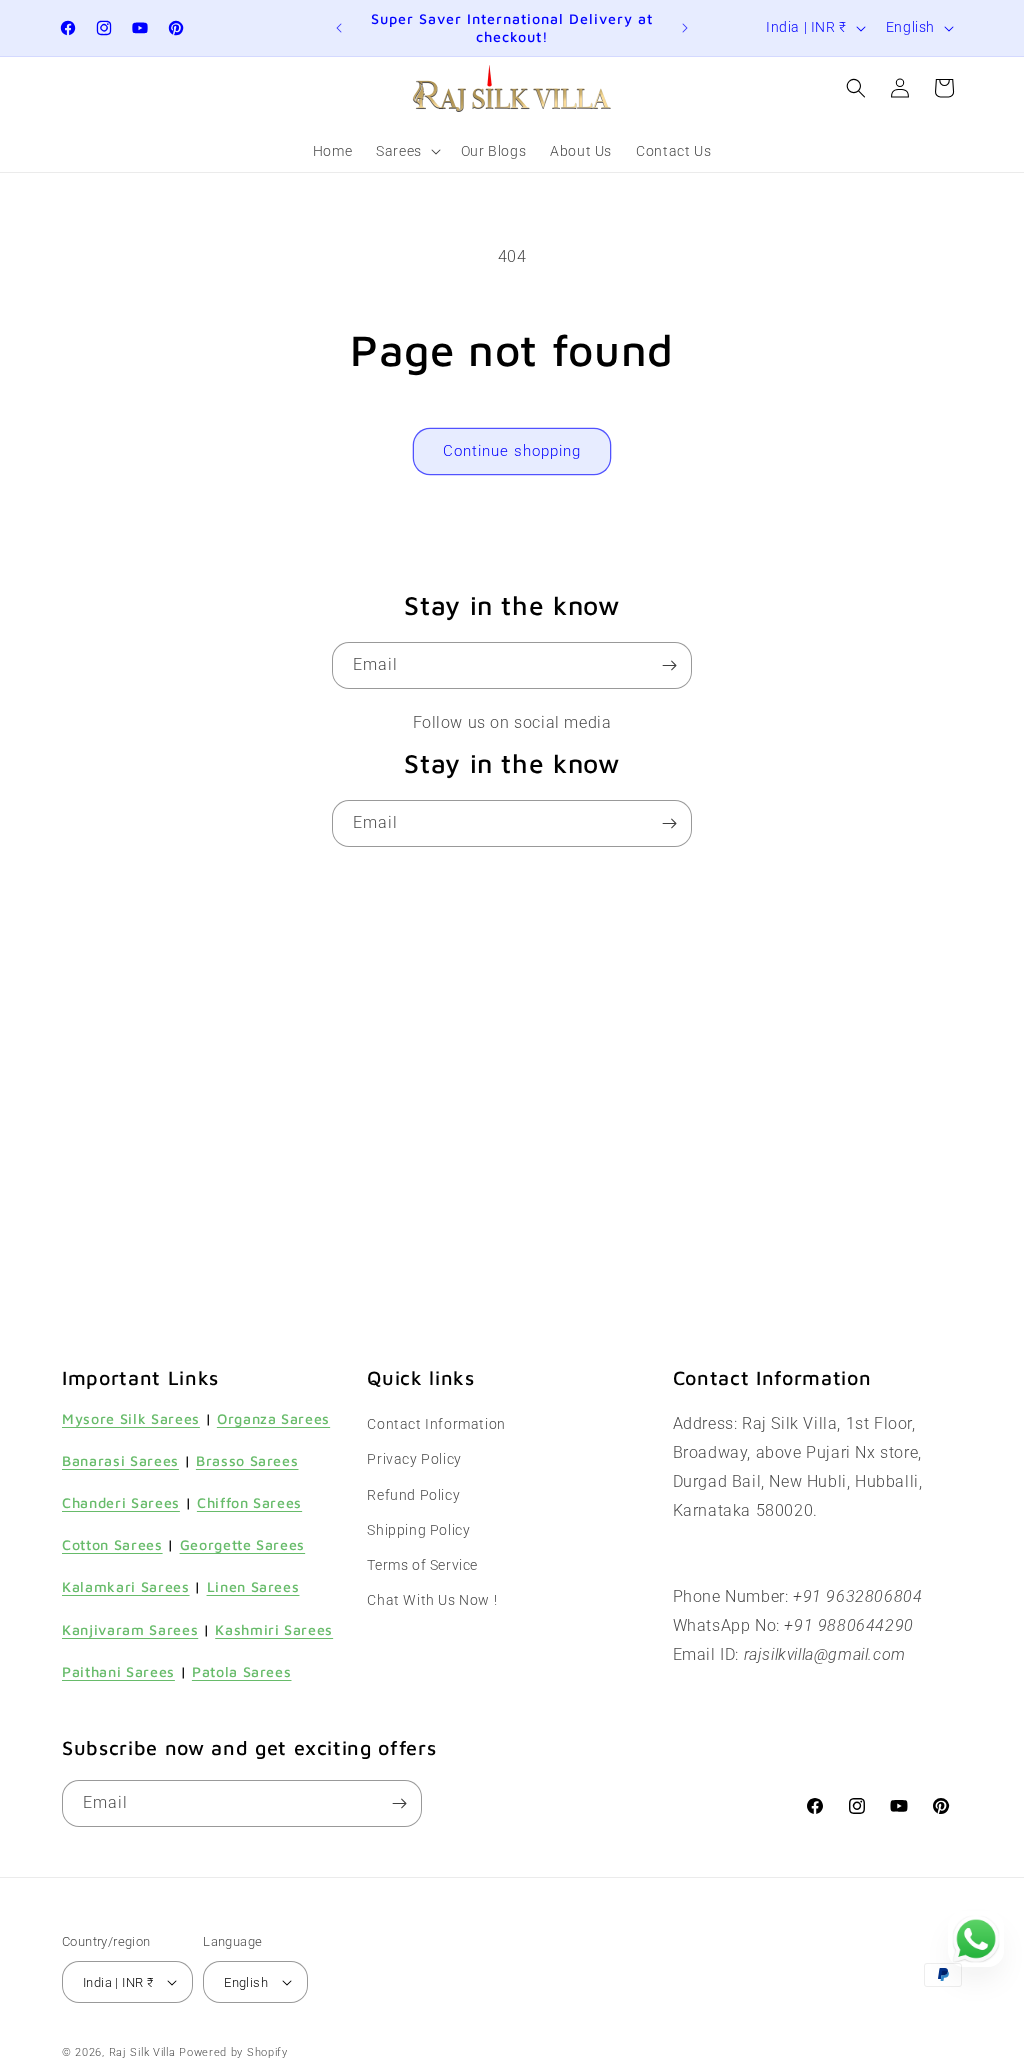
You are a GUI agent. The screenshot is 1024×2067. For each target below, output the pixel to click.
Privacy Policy (414, 1459)
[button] (406, 151)
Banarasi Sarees (120, 1460)
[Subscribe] (669, 665)
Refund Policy (413, 1495)
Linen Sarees (253, 1586)
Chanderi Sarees (121, 1502)
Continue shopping (512, 451)
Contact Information (436, 1424)
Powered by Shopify (233, 2052)
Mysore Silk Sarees (131, 1418)
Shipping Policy (418, 1530)
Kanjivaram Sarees (130, 1629)
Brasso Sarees (247, 1460)
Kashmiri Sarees (274, 1629)
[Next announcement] (685, 28)
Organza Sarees (273, 1418)
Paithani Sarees (118, 1671)
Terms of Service (422, 1565)
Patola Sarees (242, 1671)
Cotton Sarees (112, 1544)
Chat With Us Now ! (432, 1600)
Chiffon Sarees (249, 1502)
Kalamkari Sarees (126, 1586)
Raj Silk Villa (142, 2052)
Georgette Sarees (243, 1544)
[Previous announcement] (339, 28)
